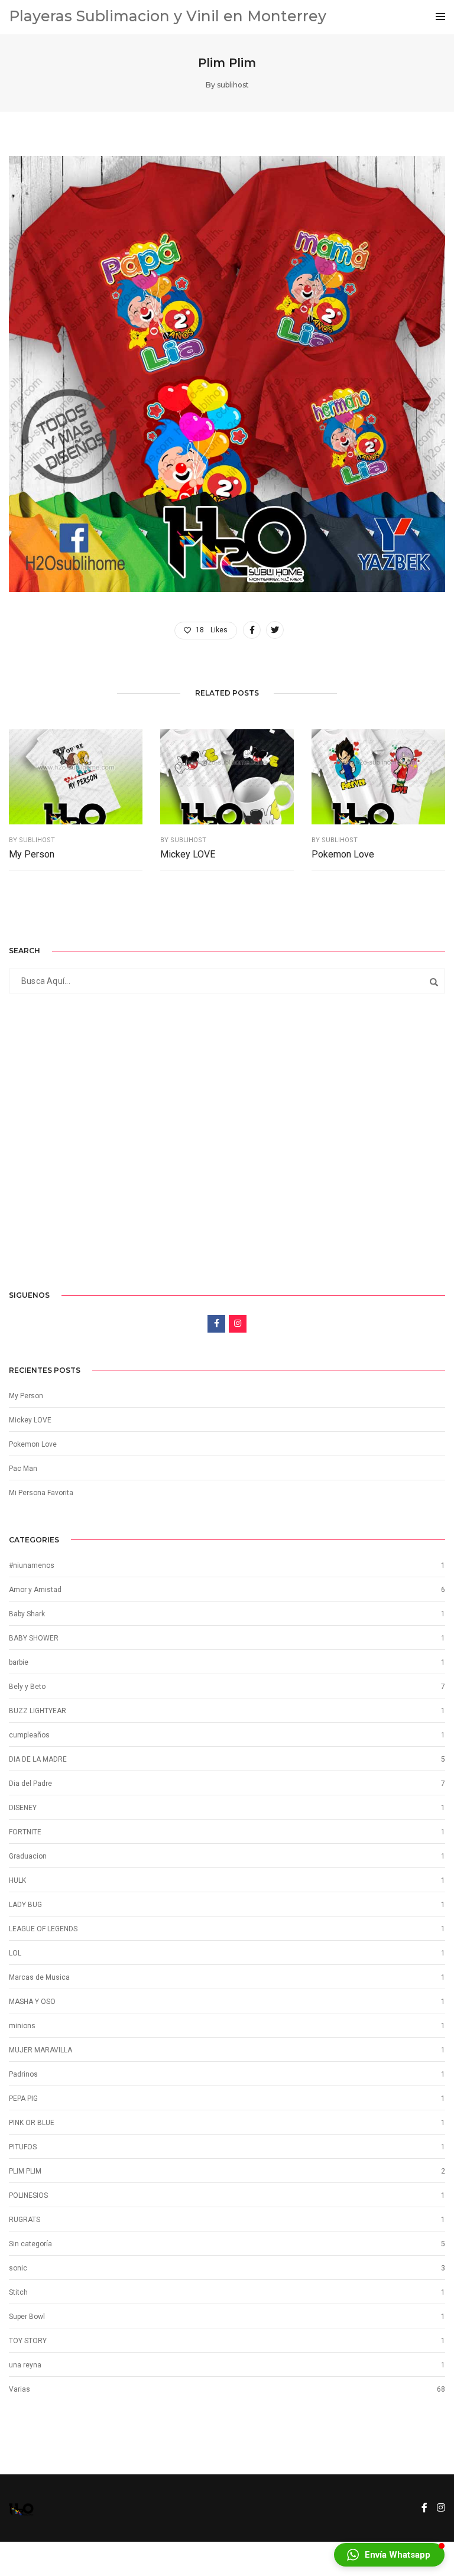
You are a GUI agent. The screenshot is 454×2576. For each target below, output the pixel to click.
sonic (18, 2268)
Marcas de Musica (39, 1977)
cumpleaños (29, 1735)
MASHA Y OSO (32, 2002)
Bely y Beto (27, 1687)
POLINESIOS (28, 2195)
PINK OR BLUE (32, 2123)
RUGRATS (25, 2220)
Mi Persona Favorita (41, 1493)
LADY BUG (25, 1905)
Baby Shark (27, 1614)
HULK (17, 1880)
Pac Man (23, 1469)
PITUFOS (23, 2147)
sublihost (233, 85)
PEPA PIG (23, 2099)
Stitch (18, 2292)
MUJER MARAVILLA (40, 2050)
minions (22, 2026)
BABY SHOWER (34, 1638)
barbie (19, 1662)
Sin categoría (30, 2244)
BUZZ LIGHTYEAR (38, 1711)
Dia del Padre (30, 1784)
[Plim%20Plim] (252, 630)
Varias (20, 2389)
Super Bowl (27, 2317)
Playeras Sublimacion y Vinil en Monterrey (168, 16)
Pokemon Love (343, 854)
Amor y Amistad (35, 1590)
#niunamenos (32, 1565)
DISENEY (23, 1808)
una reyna (25, 2365)
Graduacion (28, 1856)
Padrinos (23, 2074)
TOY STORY (28, 2341)
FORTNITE (25, 1832)
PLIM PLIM (25, 2171)
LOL (15, 1953)
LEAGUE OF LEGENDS (43, 1929)
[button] (389, 2555)
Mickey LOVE (188, 854)
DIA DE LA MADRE (38, 1759)
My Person (32, 854)
